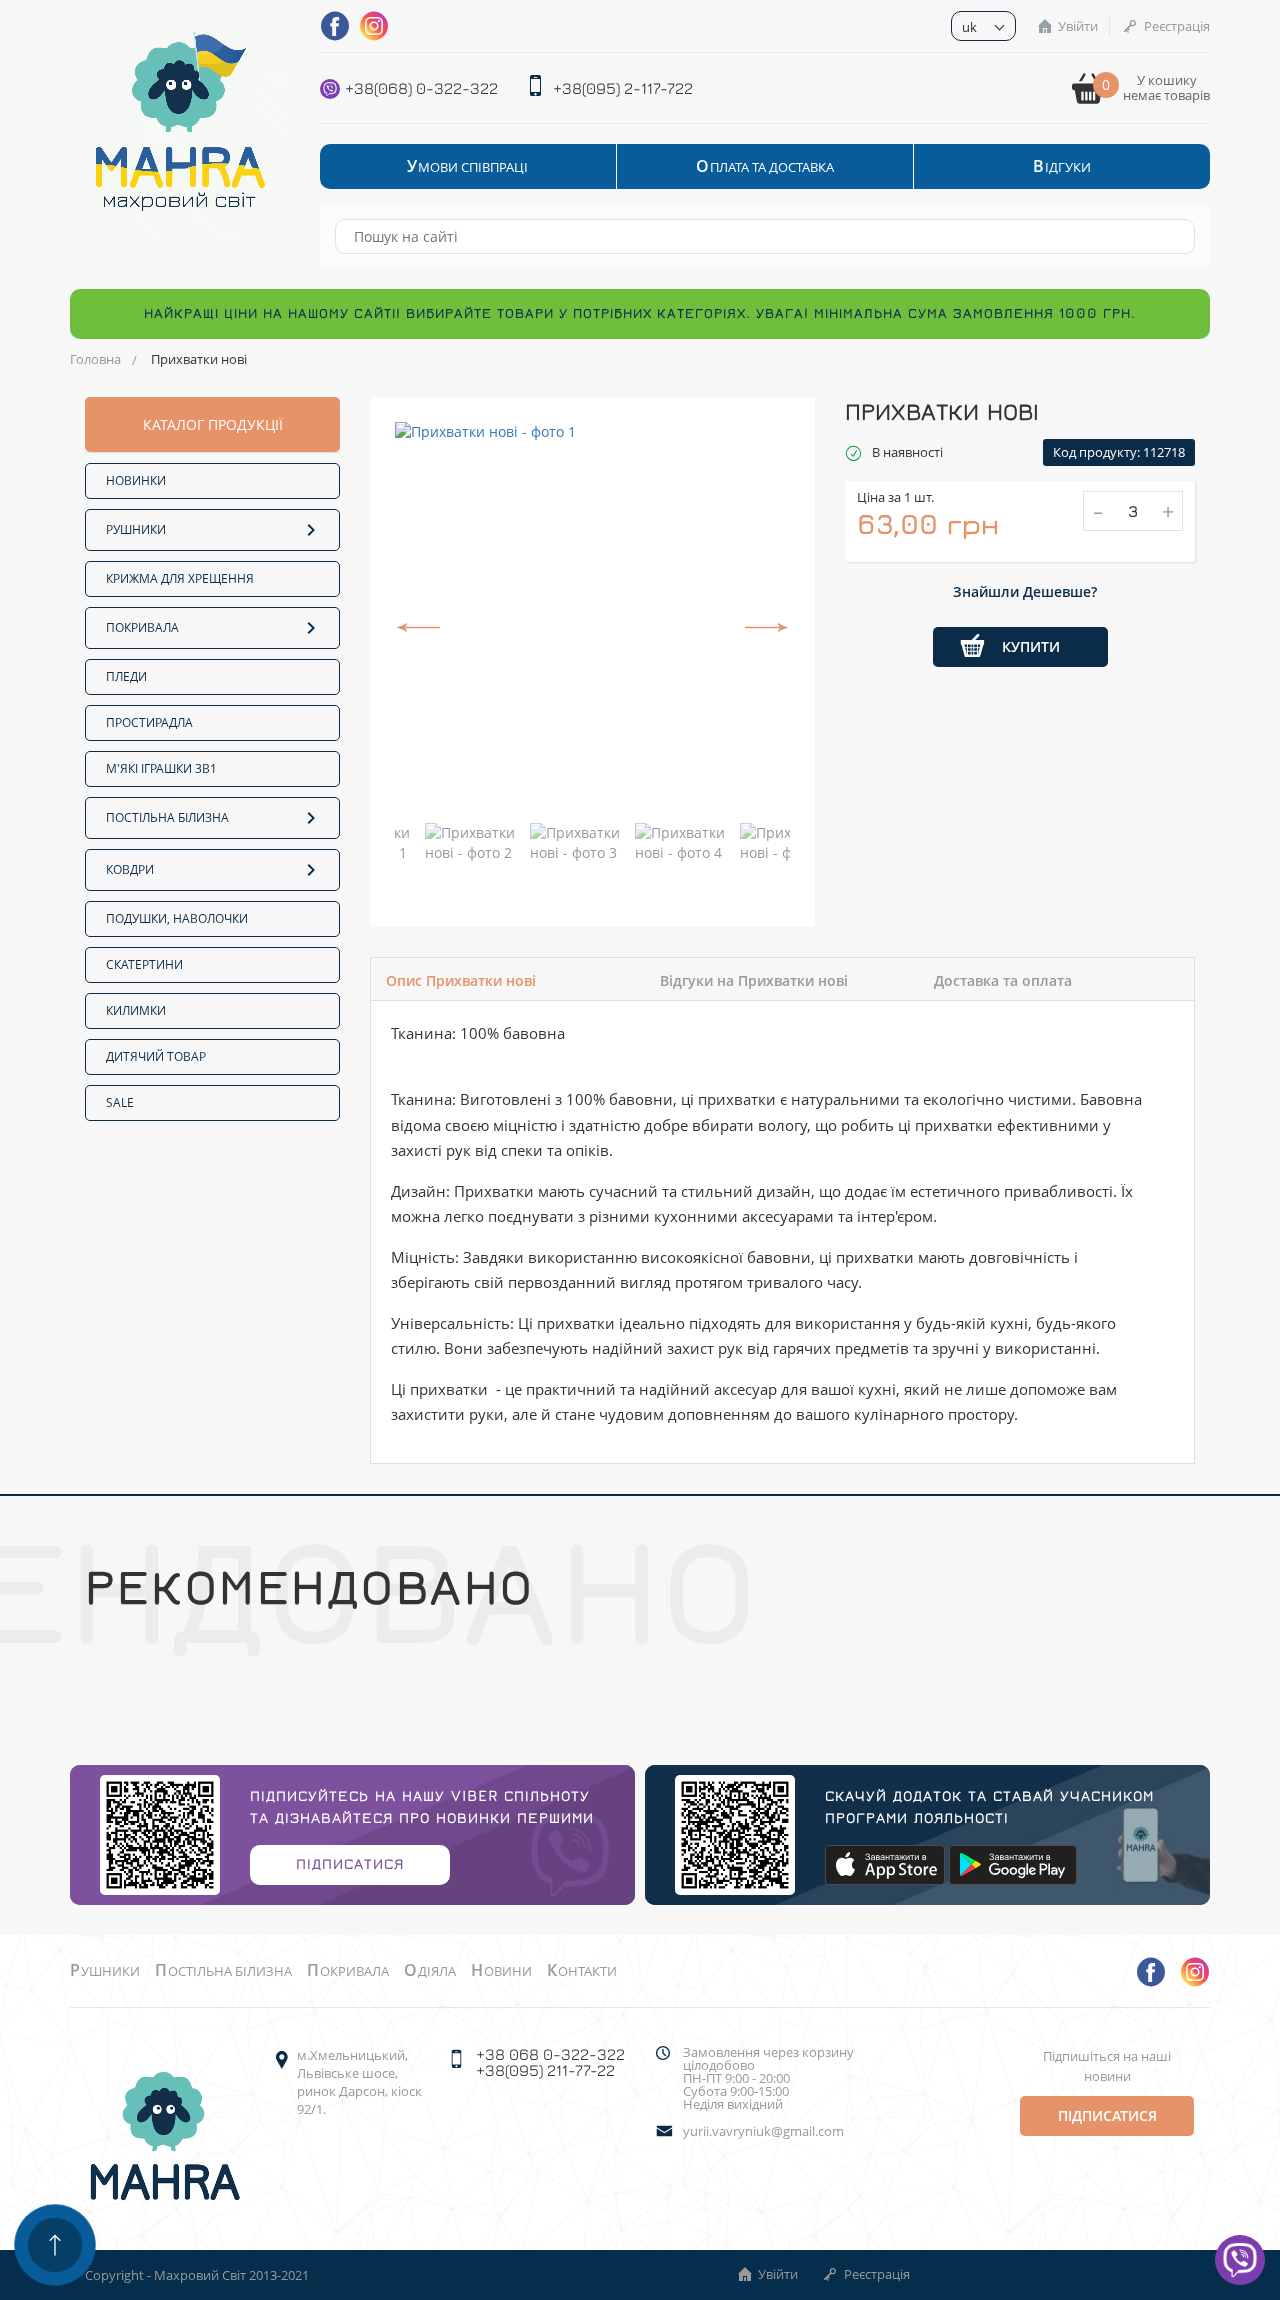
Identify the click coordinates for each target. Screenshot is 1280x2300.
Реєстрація (1177, 26)
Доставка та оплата (1003, 980)
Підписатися (350, 1863)
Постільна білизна (167, 817)
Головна (95, 359)
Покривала (142, 627)
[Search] (1170, 236)
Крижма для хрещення (180, 578)
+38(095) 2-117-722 (623, 88)
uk (969, 27)
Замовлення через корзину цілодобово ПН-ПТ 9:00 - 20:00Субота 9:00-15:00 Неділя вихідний (768, 2078)
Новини (501, 1971)
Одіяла (430, 1971)
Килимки (136, 1010)
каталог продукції (213, 424)
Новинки (136, 480)
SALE (120, 1102)
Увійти (1078, 26)
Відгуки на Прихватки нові (754, 980)
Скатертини (144, 964)
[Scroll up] (55, 2245)
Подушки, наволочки (177, 918)
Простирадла (149, 722)
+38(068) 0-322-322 (421, 88)
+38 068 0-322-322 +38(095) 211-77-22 (550, 2062)
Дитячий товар (156, 1056)
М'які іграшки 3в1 (161, 768)
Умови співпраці (467, 166)
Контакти (582, 1971)
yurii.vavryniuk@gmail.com (763, 2131)
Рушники (136, 529)
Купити (1031, 646)
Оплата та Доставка (765, 166)
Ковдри (130, 869)
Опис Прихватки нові (461, 980)
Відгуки (1062, 166)
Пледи (126, 676)
